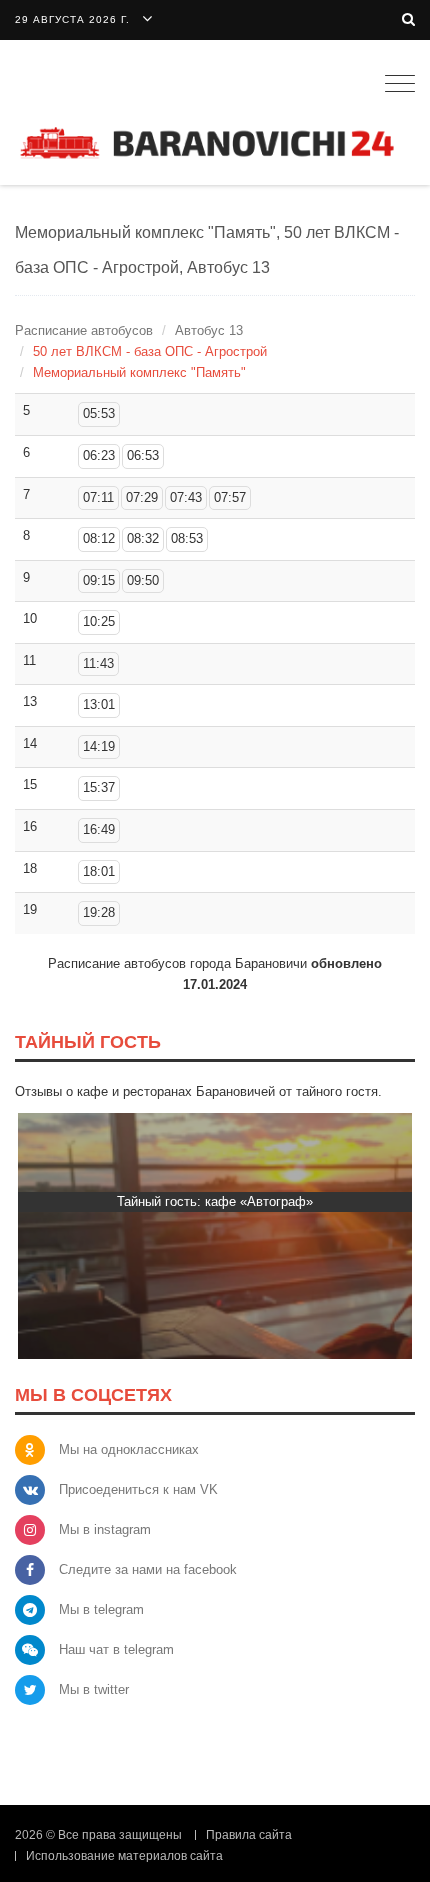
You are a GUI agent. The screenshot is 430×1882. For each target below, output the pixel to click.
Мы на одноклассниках (129, 1449)
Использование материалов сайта (124, 1856)
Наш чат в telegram (116, 1649)
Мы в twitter (94, 1689)
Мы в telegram (101, 1609)
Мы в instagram (105, 1529)
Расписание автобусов (84, 330)
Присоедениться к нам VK (138, 1489)
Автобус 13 (209, 330)
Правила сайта (249, 1835)
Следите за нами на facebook (148, 1569)
